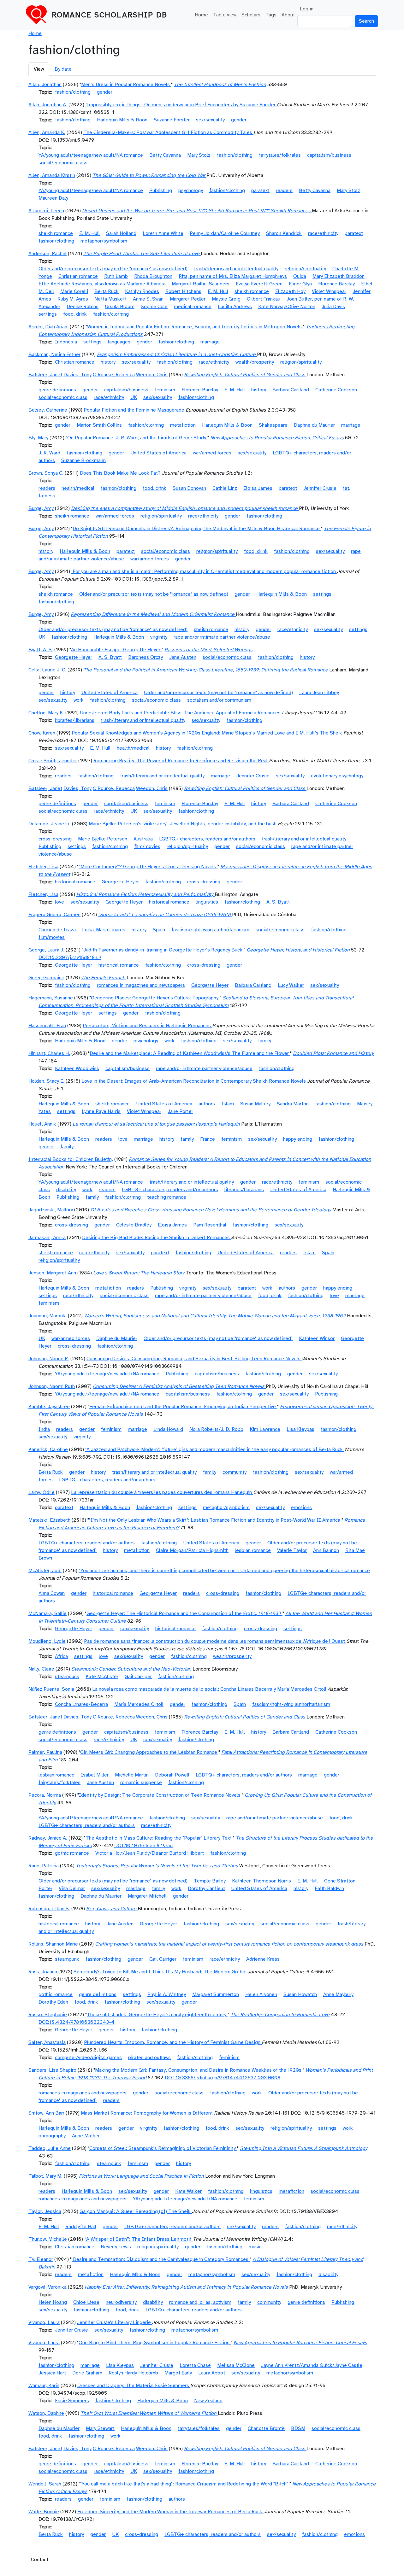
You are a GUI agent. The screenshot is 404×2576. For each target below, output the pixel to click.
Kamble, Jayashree (49, 1407)
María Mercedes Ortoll (139, 1704)
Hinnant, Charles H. (49, 1053)
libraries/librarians (75, 720)
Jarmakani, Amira (47, 1238)
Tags (271, 15)
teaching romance (167, 1197)
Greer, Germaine (46, 978)
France (208, 1139)
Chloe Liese (86, 2302)
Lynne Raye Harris (101, 1111)
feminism (165, 390)
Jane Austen (183, 657)
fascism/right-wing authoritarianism (210, 930)
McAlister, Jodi (45, 1571)
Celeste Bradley (134, 1225)
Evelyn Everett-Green (259, 284)
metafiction (183, 425)
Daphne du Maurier (314, 425)
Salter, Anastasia (47, 2042)
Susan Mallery (255, 1104)
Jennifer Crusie (320, 488)
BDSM (298, 2428)
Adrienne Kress (263, 1959)
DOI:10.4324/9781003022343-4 (77, 2022)
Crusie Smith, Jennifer (53, 761)
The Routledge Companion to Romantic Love (280, 2015)
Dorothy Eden (53, 2002)
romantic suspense (141, 1783)
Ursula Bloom (120, 307)
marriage (210, 342)
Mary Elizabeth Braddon (339, 276)
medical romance (193, 307)
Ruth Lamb (116, 276)
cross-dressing (55, 839)
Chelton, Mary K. (46, 713)
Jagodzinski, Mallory (51, 1210)
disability (66, 1190)
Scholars (251, 15)
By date (63, 69)
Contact (40, 2560)
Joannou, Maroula (48, 1316)
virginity (159, 637)
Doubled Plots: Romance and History (333, 1053)
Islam (228, 1104)
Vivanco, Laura (44, 2322)
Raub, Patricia (44, 1866)
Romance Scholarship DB (110, 15)
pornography (52, 2136)
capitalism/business (329, 155)
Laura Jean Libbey (319, 693)
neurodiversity (121, 2302)
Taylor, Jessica (45, 2211)
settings (48, 314)
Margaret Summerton (216, 1994)
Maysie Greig (226, 299)
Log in (307, 9)
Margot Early (178, 2373)
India (44, 1429)
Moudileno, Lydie (47, 1641)
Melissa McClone (236, 2365)
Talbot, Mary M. (45, 2176)
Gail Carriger (138, 1677)
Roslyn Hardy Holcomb (133, 2373)
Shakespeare (273, 425)
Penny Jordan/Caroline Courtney (225, 233)
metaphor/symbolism (104, 241)
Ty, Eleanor (41, 2259)
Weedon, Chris (152, 375)
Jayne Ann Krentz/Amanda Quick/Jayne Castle (312, 2365)
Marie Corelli (74, 291)
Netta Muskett (110, 299)
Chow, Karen (42, 733)
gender (105, 92)
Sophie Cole (154, 307)
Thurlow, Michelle (48, 2239)
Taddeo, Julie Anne (50, 2148)
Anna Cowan (52, 1593)
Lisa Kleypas (300, 1429)
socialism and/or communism (219, 700)
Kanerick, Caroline (48, 1449)
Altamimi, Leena (46, 211)
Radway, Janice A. (48, 1838)
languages (119, 342)
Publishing (161, 190)
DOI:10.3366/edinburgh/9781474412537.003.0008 (223, 2078)
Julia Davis (333, 307)
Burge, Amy (41, 508)
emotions (301, 1508)
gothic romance (72, 1853)
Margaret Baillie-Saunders (201, 284)
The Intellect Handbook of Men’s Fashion (220, 85)
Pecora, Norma (45, 1795)
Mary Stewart (100, 2428)
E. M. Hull (89, 233)
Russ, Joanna (43, 1972)
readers (284, 190)
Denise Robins (83, 307)
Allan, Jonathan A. (48, 105)
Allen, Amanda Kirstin (52, 175)
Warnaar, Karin (44, 2386)
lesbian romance (253, 1550)
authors (207, 1104)
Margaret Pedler (188, 299)
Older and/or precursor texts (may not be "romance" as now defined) (113, 269)
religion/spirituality (305, 269)
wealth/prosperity (255, 362)
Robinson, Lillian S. (49, 1909)
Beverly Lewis (116, 2247)
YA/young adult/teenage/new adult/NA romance (91, 155)
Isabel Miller (95, 1775)
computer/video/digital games (88, 2058)
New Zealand (208, 2401)
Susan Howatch (300, 1994)
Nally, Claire (41, 1669)
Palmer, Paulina (45, 1752)
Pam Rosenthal (210, 1225)
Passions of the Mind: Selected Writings (208, 650)
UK (134, 397)
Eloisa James (258, 488)
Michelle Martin (132, 1775)
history (108, 362)
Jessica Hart (52, 2373)
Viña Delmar (72, 1888)
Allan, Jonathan (45, 85)
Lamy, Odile (42, 1492)
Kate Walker (188, 2191)
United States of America (158, 453)
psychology (191, 190)
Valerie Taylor (292, 1550)
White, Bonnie (44, 2512)
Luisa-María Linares (104, 930)
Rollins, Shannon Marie (53, 1944)
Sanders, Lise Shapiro (52, 2070)
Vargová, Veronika (48, 2287)
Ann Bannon (326, 1550)
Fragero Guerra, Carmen (54, 915)
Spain (159, 930)
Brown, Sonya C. (46, 473)
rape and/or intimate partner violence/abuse (222, 637)
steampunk (67, 1677)
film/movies (147, 846)
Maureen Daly (53, 198)
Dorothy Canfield (206, 1888)
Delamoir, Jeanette (50, 824)
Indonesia (66, 342)
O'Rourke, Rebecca (114, 375)
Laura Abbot (212, 2373)
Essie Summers (72, 2401)
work (79, 700)
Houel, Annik (42, 1124)
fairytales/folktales (280, 155)
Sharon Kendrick (284, 233)
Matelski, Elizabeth (49, 1520)
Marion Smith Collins (99, 425)
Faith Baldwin (329, 1888)
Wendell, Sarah (45, 2484)
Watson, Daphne (46, 2413)
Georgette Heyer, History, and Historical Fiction (298, 950)
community (235, 1472)
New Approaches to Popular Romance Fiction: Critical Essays (277, 438)
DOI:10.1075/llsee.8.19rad (143, 1846)
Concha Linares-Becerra (81, 1704)
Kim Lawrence (265, 1429)
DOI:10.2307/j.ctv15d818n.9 (70, 957)
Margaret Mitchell (147, 1896)
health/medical (78, 488)
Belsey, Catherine (48, 410)
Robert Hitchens (183, 291)
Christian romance (78, 276)
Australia (143, 839)
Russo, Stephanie (48, 2015)
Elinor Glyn (300, 284)
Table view (225, 15)
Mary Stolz (199, 155)
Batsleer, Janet (45, 375)
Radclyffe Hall (81, 2227)
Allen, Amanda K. (47, 132)
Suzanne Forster (172, 120)
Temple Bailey (210, 1881)
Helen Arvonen (261, 1994)
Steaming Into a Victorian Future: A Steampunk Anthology (304, 2148)
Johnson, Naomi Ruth (52, 1386)
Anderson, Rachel (48, 254)
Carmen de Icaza (57, 930)
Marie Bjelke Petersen (103, 839)
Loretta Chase (195, 2365)
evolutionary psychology (337, 776)
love (59, 902)
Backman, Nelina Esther (54, 354)
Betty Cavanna (165, 155)
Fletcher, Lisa (43, 867)
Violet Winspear (329, 291)
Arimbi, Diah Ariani (48, 327)
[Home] (39, 15)
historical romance (75, 882)
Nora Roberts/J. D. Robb (216, 1429)
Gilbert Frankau (264, 299)
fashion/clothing (73, 92)
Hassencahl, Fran (47, 1026)
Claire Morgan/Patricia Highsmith (192, 1550)
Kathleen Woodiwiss (77, 1068)
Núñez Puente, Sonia (51, 1689)
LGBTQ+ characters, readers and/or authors (207, 839)
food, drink (75, 314)
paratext (260, 190)
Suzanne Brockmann (83, 460)
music (255, 2247)
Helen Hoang (53, 2302)
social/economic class (63, 163)
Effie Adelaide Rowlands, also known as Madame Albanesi (102, 284)
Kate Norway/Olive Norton (287, 307)
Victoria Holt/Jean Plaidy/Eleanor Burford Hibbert (150, 1853)
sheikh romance (56, 233)
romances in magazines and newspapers (141, 985)
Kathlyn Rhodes (142, 291)
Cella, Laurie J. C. (47, 670)
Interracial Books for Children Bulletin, (71, 1159)
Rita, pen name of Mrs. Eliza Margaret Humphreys (233, 276)
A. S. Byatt (110, 657)
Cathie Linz (225, 488)
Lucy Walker (291, 985)
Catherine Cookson (336, 390)
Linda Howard (168, 1429)
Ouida (300, 276)
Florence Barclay (336, 284)
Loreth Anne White (163, 233)
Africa (61, 1656)
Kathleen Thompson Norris (261, 1881)
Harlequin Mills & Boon (122, 120)
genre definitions (57, 390)
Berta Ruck (107, 291)
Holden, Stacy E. (46, 1081)
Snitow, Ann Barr (46, 2113)
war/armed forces (212, 453)
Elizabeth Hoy (290, 291)
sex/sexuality (210, 120)
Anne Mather (86, 2136)
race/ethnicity (323, 233)
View (39, 69)
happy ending (298, 1139)
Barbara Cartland (291, 390)
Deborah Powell (172, 1775)
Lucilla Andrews (235, 307)
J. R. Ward (49, 453)
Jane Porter (180, 1111)
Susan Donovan (189, 488)
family (264, 1041)
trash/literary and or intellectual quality (236, 269)
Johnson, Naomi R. (49, 1359)
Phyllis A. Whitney (167, 1994)
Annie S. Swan (148, 299)
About (288, 15)
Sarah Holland (121, 233)
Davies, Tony (77, 375)
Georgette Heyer (74, 657)
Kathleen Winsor (317, 1338)
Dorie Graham (87, 2373)
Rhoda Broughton (153, 276)
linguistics (207, 902)
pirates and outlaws (149, 2058)
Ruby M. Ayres (73, 299)
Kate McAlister (102, 1677)
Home (201, 15)
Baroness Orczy (146, 657)
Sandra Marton (293, 1104)
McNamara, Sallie (48, 1613)
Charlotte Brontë (266, 2428)
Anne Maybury (338, 1994)
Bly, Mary (38, 438)
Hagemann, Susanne (51, 998)
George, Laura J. (46, 950)
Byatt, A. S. (41, 650)
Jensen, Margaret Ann (52, 1273)
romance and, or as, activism (200, 2302)
